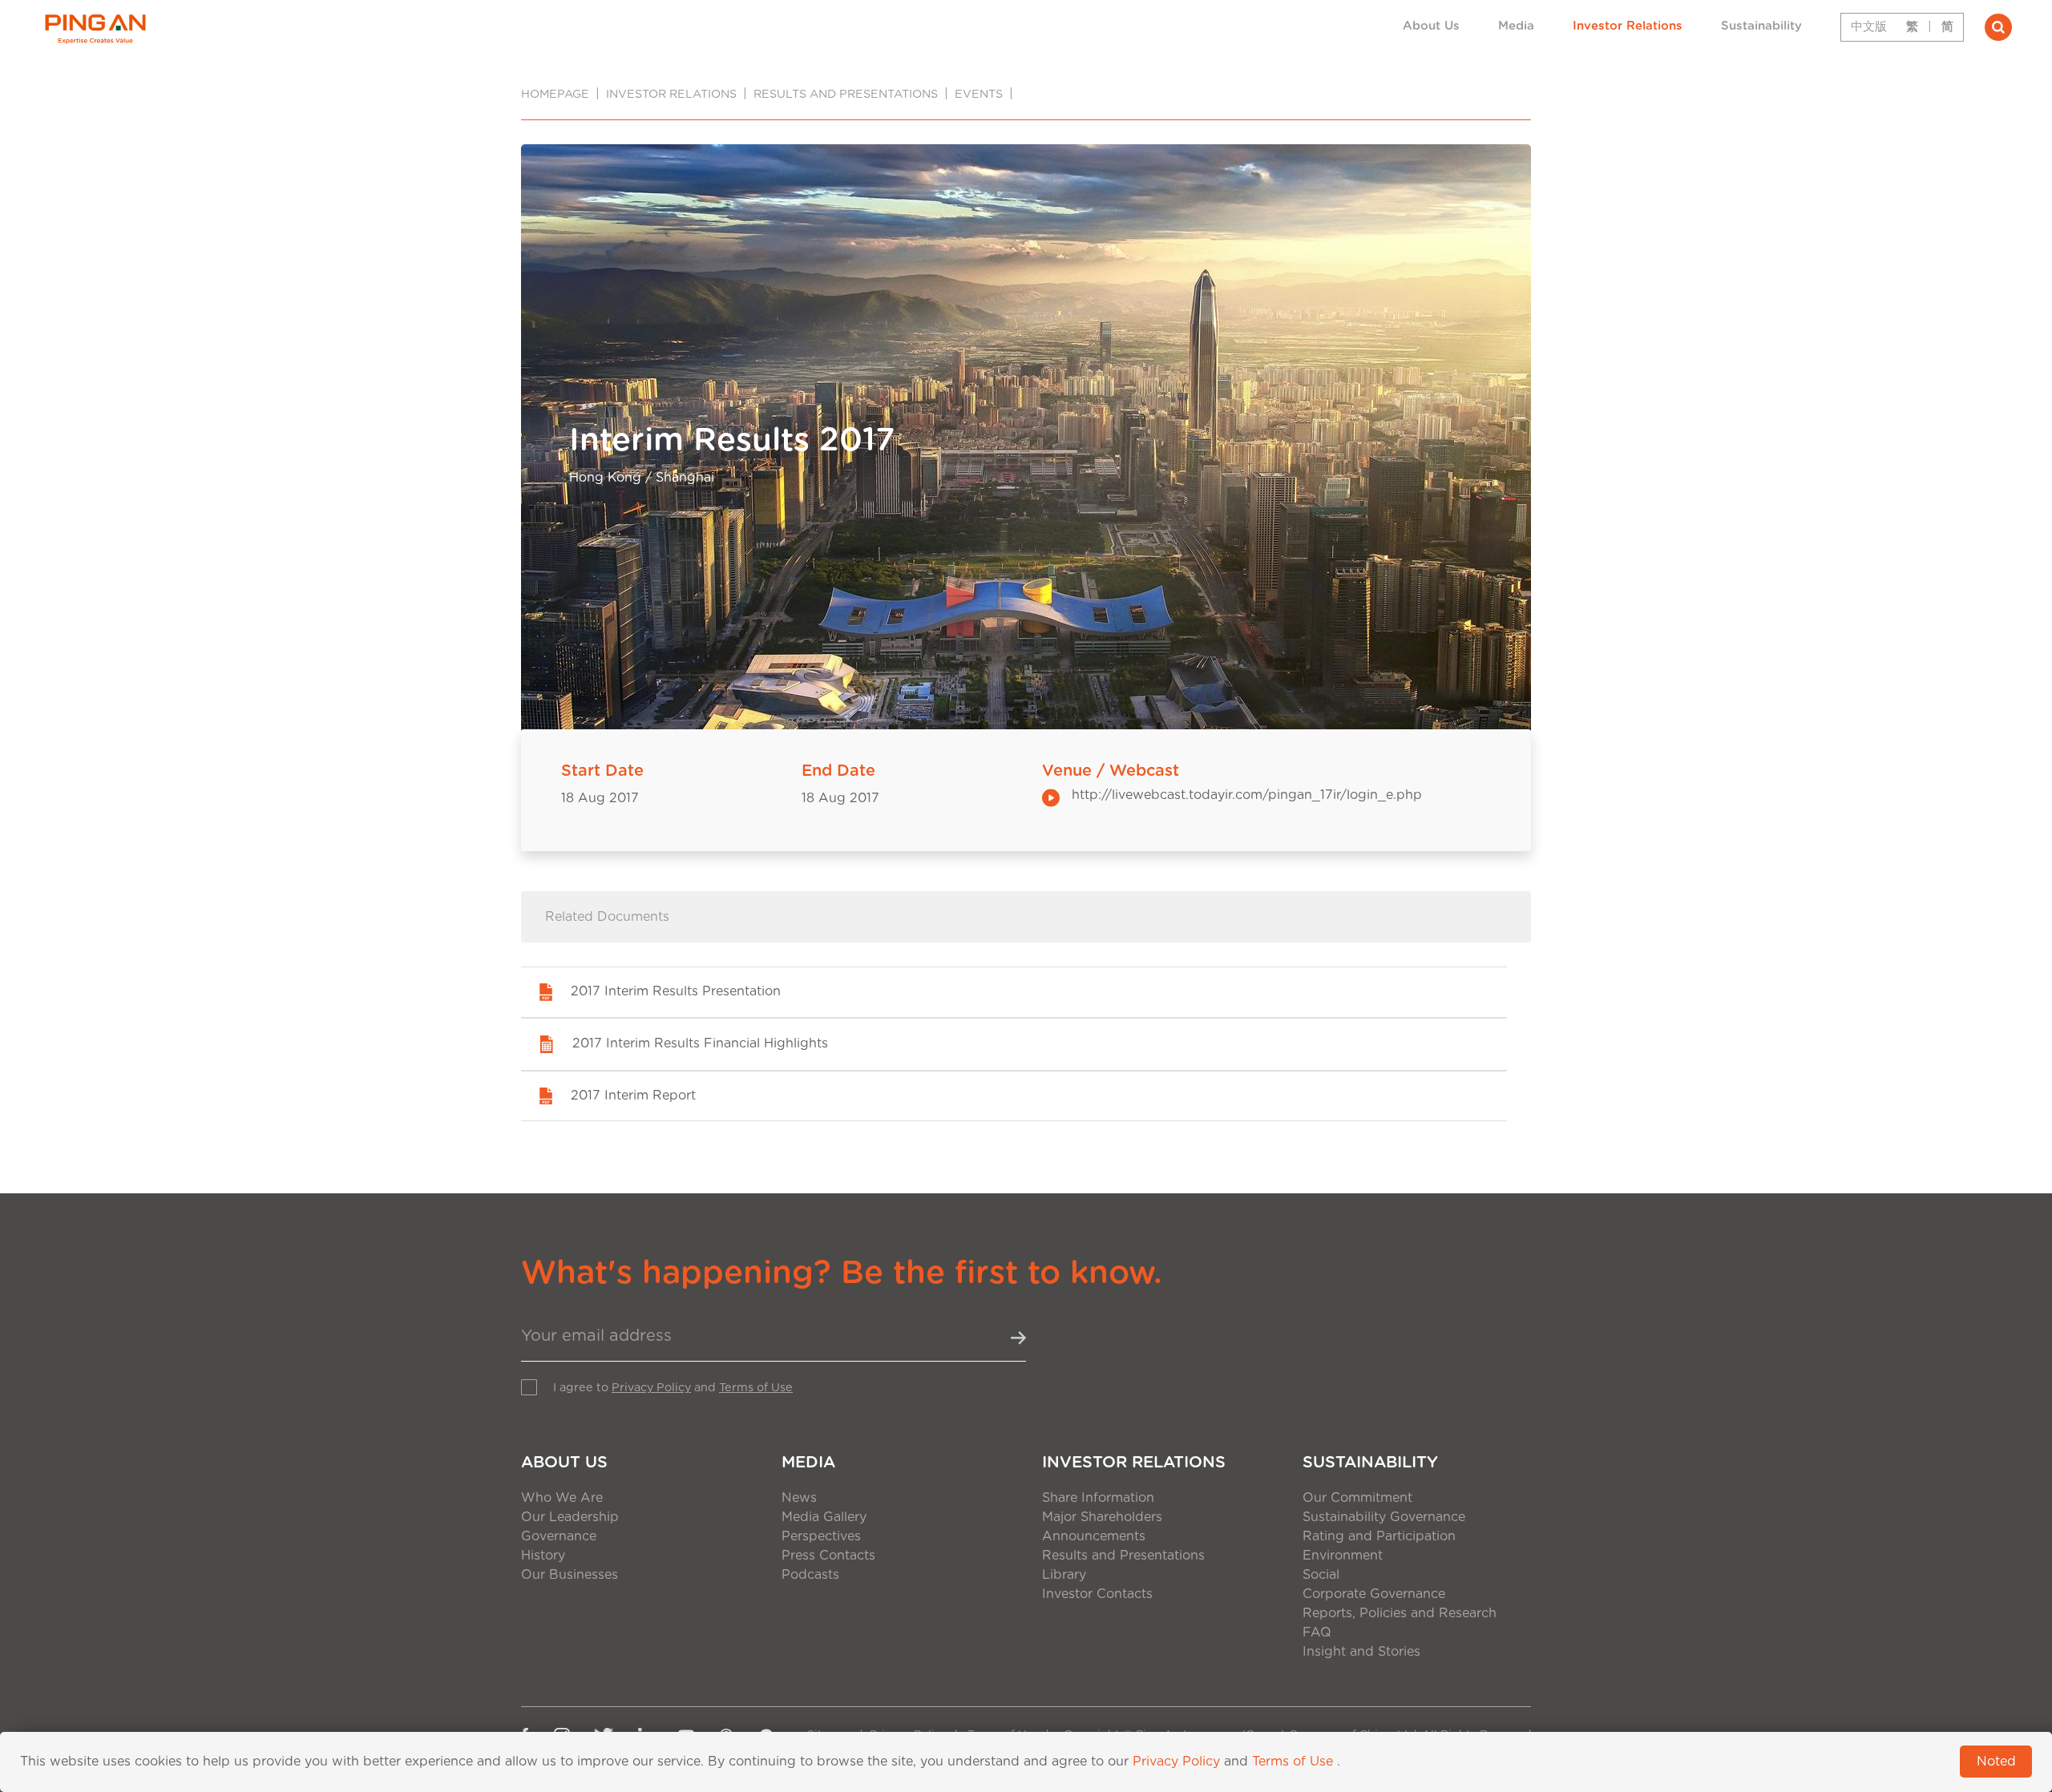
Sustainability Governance (1384, 1517)
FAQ (1317, 1633)
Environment (1343, 1556)
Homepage (555, 94)
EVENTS (979, 94)
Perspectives (821, 1536)
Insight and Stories (1361, 1652)
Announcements (1094, 1536)
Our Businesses (570, 1575)
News (799, 1498)
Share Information (1098, 1498)
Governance (559, 1536)
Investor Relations (1628, 26)
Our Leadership (570, 1517)
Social (1321, 1575)
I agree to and (673, 1388)
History (543, 1556)
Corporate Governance (1374, 1594)
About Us (1431, 26)
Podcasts (810, 1575)
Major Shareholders (1102, 1517)
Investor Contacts (1097, 1594)
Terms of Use (756, 1388)
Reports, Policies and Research (1400, 1613)
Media (1516, 26)
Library (1064, 1575)
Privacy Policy (651, 1388)
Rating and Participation (1379, 1536)
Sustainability (1761, 26)
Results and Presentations (846, 94)
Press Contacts (828, 1556)
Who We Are (562, 1498)
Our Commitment (1357, 1498)
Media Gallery (824, 1517)
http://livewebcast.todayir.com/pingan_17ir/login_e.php (1247, 795)
